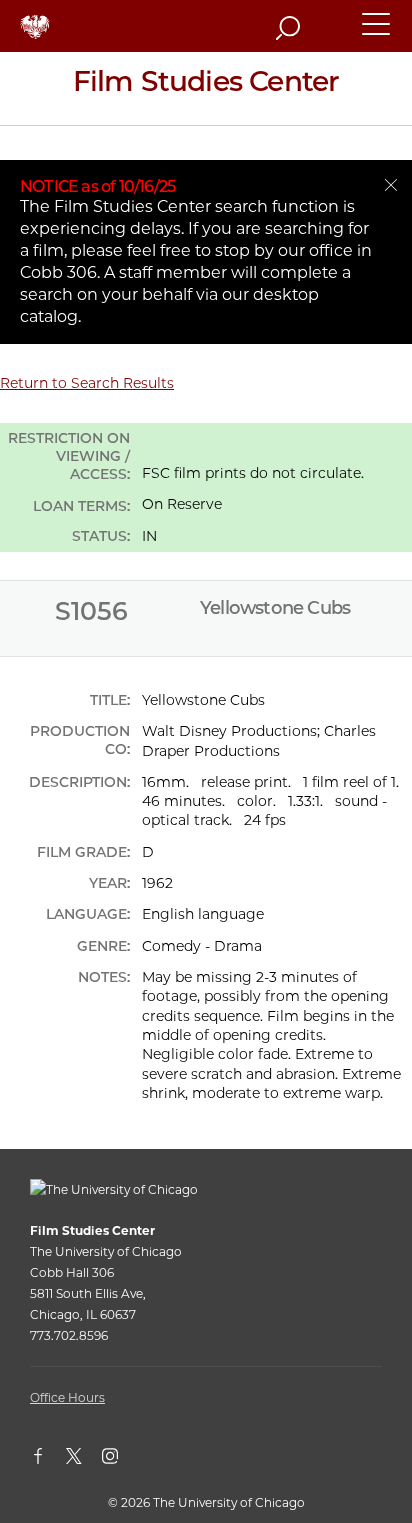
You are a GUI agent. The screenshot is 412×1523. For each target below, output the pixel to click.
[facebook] (48, 1460)
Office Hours (67, 1397)
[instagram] (120, 1460)
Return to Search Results (87, 383)
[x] (84, 1460)
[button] (377, 33)
